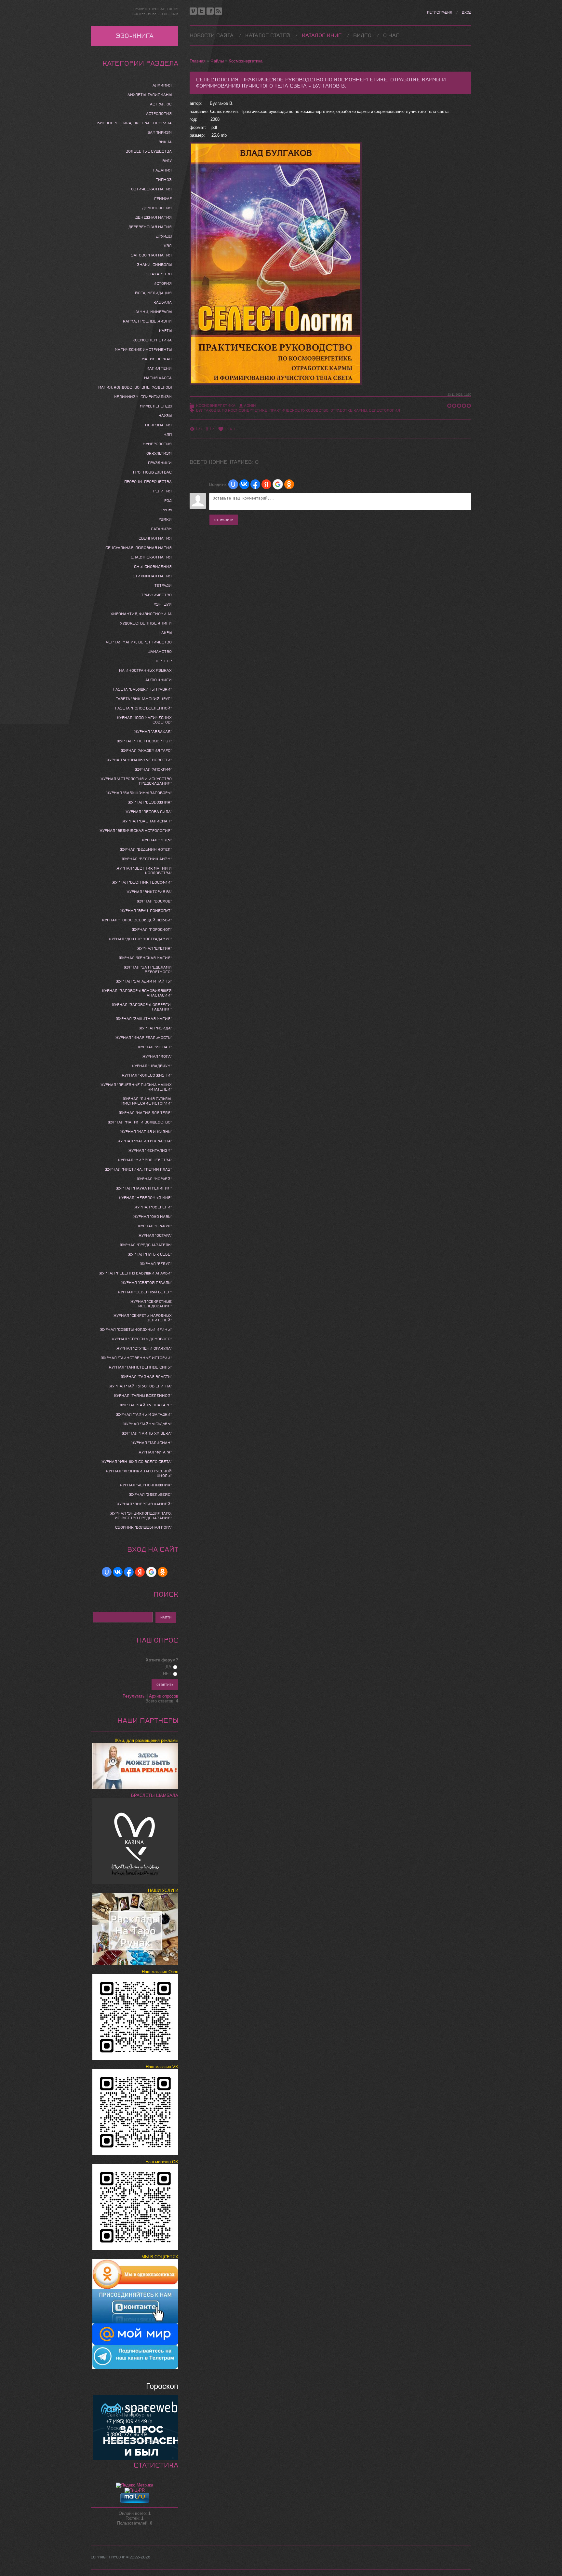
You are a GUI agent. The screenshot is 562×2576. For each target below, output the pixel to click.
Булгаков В (208, 410)
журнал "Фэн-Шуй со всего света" (137, 1462)
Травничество (156, 595)
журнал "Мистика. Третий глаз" (138, 1169)
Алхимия (162, 85)
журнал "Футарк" (155, 1452)
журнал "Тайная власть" (146, 1377)
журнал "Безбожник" (150, 802)
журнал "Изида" (155, 1028)
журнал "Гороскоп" (152, 930)
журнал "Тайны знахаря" (146, 1405)
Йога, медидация (153, 293)
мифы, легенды (156, 406)
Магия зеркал (157, 359)
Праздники (160, 463)
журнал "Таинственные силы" (140, 1367)
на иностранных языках (145, 670)
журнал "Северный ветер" (145, 1292)
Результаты (134, 1696)
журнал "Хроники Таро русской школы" (139, 1473)
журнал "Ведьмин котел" (146, 849)
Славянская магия (151, 557)
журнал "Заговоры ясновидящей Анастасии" (137, 993)
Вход (467, 13)
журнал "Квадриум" (152, 1066)
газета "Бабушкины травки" (142, 689)
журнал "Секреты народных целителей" (143, 1318)
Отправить (224, 520)
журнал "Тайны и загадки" (144, 1414)
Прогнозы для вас (152, 472)
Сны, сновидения (153, 567)
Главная (198, 61)
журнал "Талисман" (152, 1443)
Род (168, 501)
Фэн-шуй (163, 604)
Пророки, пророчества (148, 482)
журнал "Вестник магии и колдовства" (144, 871)
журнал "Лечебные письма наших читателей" (136, 1087)
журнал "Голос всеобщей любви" (137, 920)
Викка (165, 142)
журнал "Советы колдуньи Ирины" (136, 1329)
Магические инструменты (143, 350)
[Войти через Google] (278, 484)
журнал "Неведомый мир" (145, 1198)
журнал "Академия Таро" (146, 751)
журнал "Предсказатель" (146, 1245)
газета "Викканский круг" (144, 699)
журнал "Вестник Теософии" (142, 882)
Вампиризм (160, 132)
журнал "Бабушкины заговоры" (139, 793)
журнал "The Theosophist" (144, 741)
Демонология (157, 208)
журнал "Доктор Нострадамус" (140, 939)
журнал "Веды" (157, 840)
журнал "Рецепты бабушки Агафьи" (135, 1273)
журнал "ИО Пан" (155, 1047)
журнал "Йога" (157, 1056)
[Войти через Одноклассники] (289, 484)
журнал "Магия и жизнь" (146, 1132)
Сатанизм (161, 529)
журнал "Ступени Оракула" (144, 1348)
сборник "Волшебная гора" (143, 1527)
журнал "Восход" (154, 901)
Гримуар (163, 199)
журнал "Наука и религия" (144, 1188)
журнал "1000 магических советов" (144, 720)
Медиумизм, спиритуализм (143, 397)
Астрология (159, 114)
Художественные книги (146, 623)
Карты (165, 331)
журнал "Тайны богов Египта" (140, 1386)
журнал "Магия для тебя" (145, 1113)
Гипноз (164, 180)
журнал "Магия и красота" (145, 1141)
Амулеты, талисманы (150, 95)
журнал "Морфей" (154, 1179)
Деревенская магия (150, 227)
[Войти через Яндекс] (266, 484)
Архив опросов (164, 1696)
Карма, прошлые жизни (147, 321)
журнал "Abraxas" (153, 732)
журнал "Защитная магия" (144, 1019)
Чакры (165, 633)
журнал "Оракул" (155, 1226)
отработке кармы (349, 410)
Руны (167, 510)
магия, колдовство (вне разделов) (135, 387)
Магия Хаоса (158, 378)
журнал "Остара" (155, 1235)
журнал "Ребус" (156, 1264)
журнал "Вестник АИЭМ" (147, 859)
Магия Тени (159, 368)
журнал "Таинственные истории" (136, 1358)
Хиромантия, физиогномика (141, 614)
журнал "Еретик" (154, 948)
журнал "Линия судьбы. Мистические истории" (147, 1101)
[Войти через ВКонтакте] (244, 484)
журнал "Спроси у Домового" (142, 1339)
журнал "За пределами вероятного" (148, 970)
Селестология (384, 410)
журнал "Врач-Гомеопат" (146, 911)
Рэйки (165, 519)
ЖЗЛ (168, 246)
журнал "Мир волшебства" (145, 1160)
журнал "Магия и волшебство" (140, 1122)
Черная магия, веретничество (139, 642)
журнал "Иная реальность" (144, 1038)
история (163, 283)
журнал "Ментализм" (150, 1150)
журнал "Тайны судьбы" (147, 1424)
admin (250, 406)
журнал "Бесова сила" (149, 812)
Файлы (217, 61)
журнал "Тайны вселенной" (143, 1396)
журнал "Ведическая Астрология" (136, 831)
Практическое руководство (299, 410)
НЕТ (167, 1674)
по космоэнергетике (245, 410)
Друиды (164, 236)
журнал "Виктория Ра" (149, 892)
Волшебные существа (149, 151)
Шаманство (160, 652)
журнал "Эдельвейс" (150, 1495)
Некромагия (158, 425)
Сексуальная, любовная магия (139, 548)
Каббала (163, 302)
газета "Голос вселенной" (143, 708)
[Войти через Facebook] (255, 484)
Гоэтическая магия (150, 189)
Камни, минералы (153, 312)
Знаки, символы (154, 265)
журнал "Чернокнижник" (146, 1485)
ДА (168, 1667)
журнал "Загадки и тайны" (144, 981)
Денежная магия (154, 217)
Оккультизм (159, 453)
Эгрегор (163, 661)
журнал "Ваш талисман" (147, 821)
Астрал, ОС (161, 104)
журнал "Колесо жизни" (147, 1075)
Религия (162, 491)
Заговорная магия (151, 255)
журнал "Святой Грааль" (147, 1283)
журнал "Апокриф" (153, 769)
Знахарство (159, 274)
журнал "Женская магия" (145, 958)
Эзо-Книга (135, 36)
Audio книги (159, 680)
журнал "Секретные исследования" (151, 1304)
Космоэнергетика (246, 61)
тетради (163, 585)
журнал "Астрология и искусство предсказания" (136, 781)
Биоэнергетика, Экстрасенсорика (134, 123)
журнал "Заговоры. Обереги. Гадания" (142, 1007)
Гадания (162, 170)
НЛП (168, 434)
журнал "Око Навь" (153, 1217)
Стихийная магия (152, 576)
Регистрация (440, 13)
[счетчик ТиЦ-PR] (135, 2490)
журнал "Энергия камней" (144, 1504)
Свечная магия (155, 538)
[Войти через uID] (233, 484)
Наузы (165, 416)
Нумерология (157, 444)
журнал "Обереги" (153, 1207)
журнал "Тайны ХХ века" (147, 1433)
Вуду (167, 161)
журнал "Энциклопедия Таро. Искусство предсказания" (141, 1516)
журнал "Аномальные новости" (139, 760)
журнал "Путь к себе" (150, 1254)
